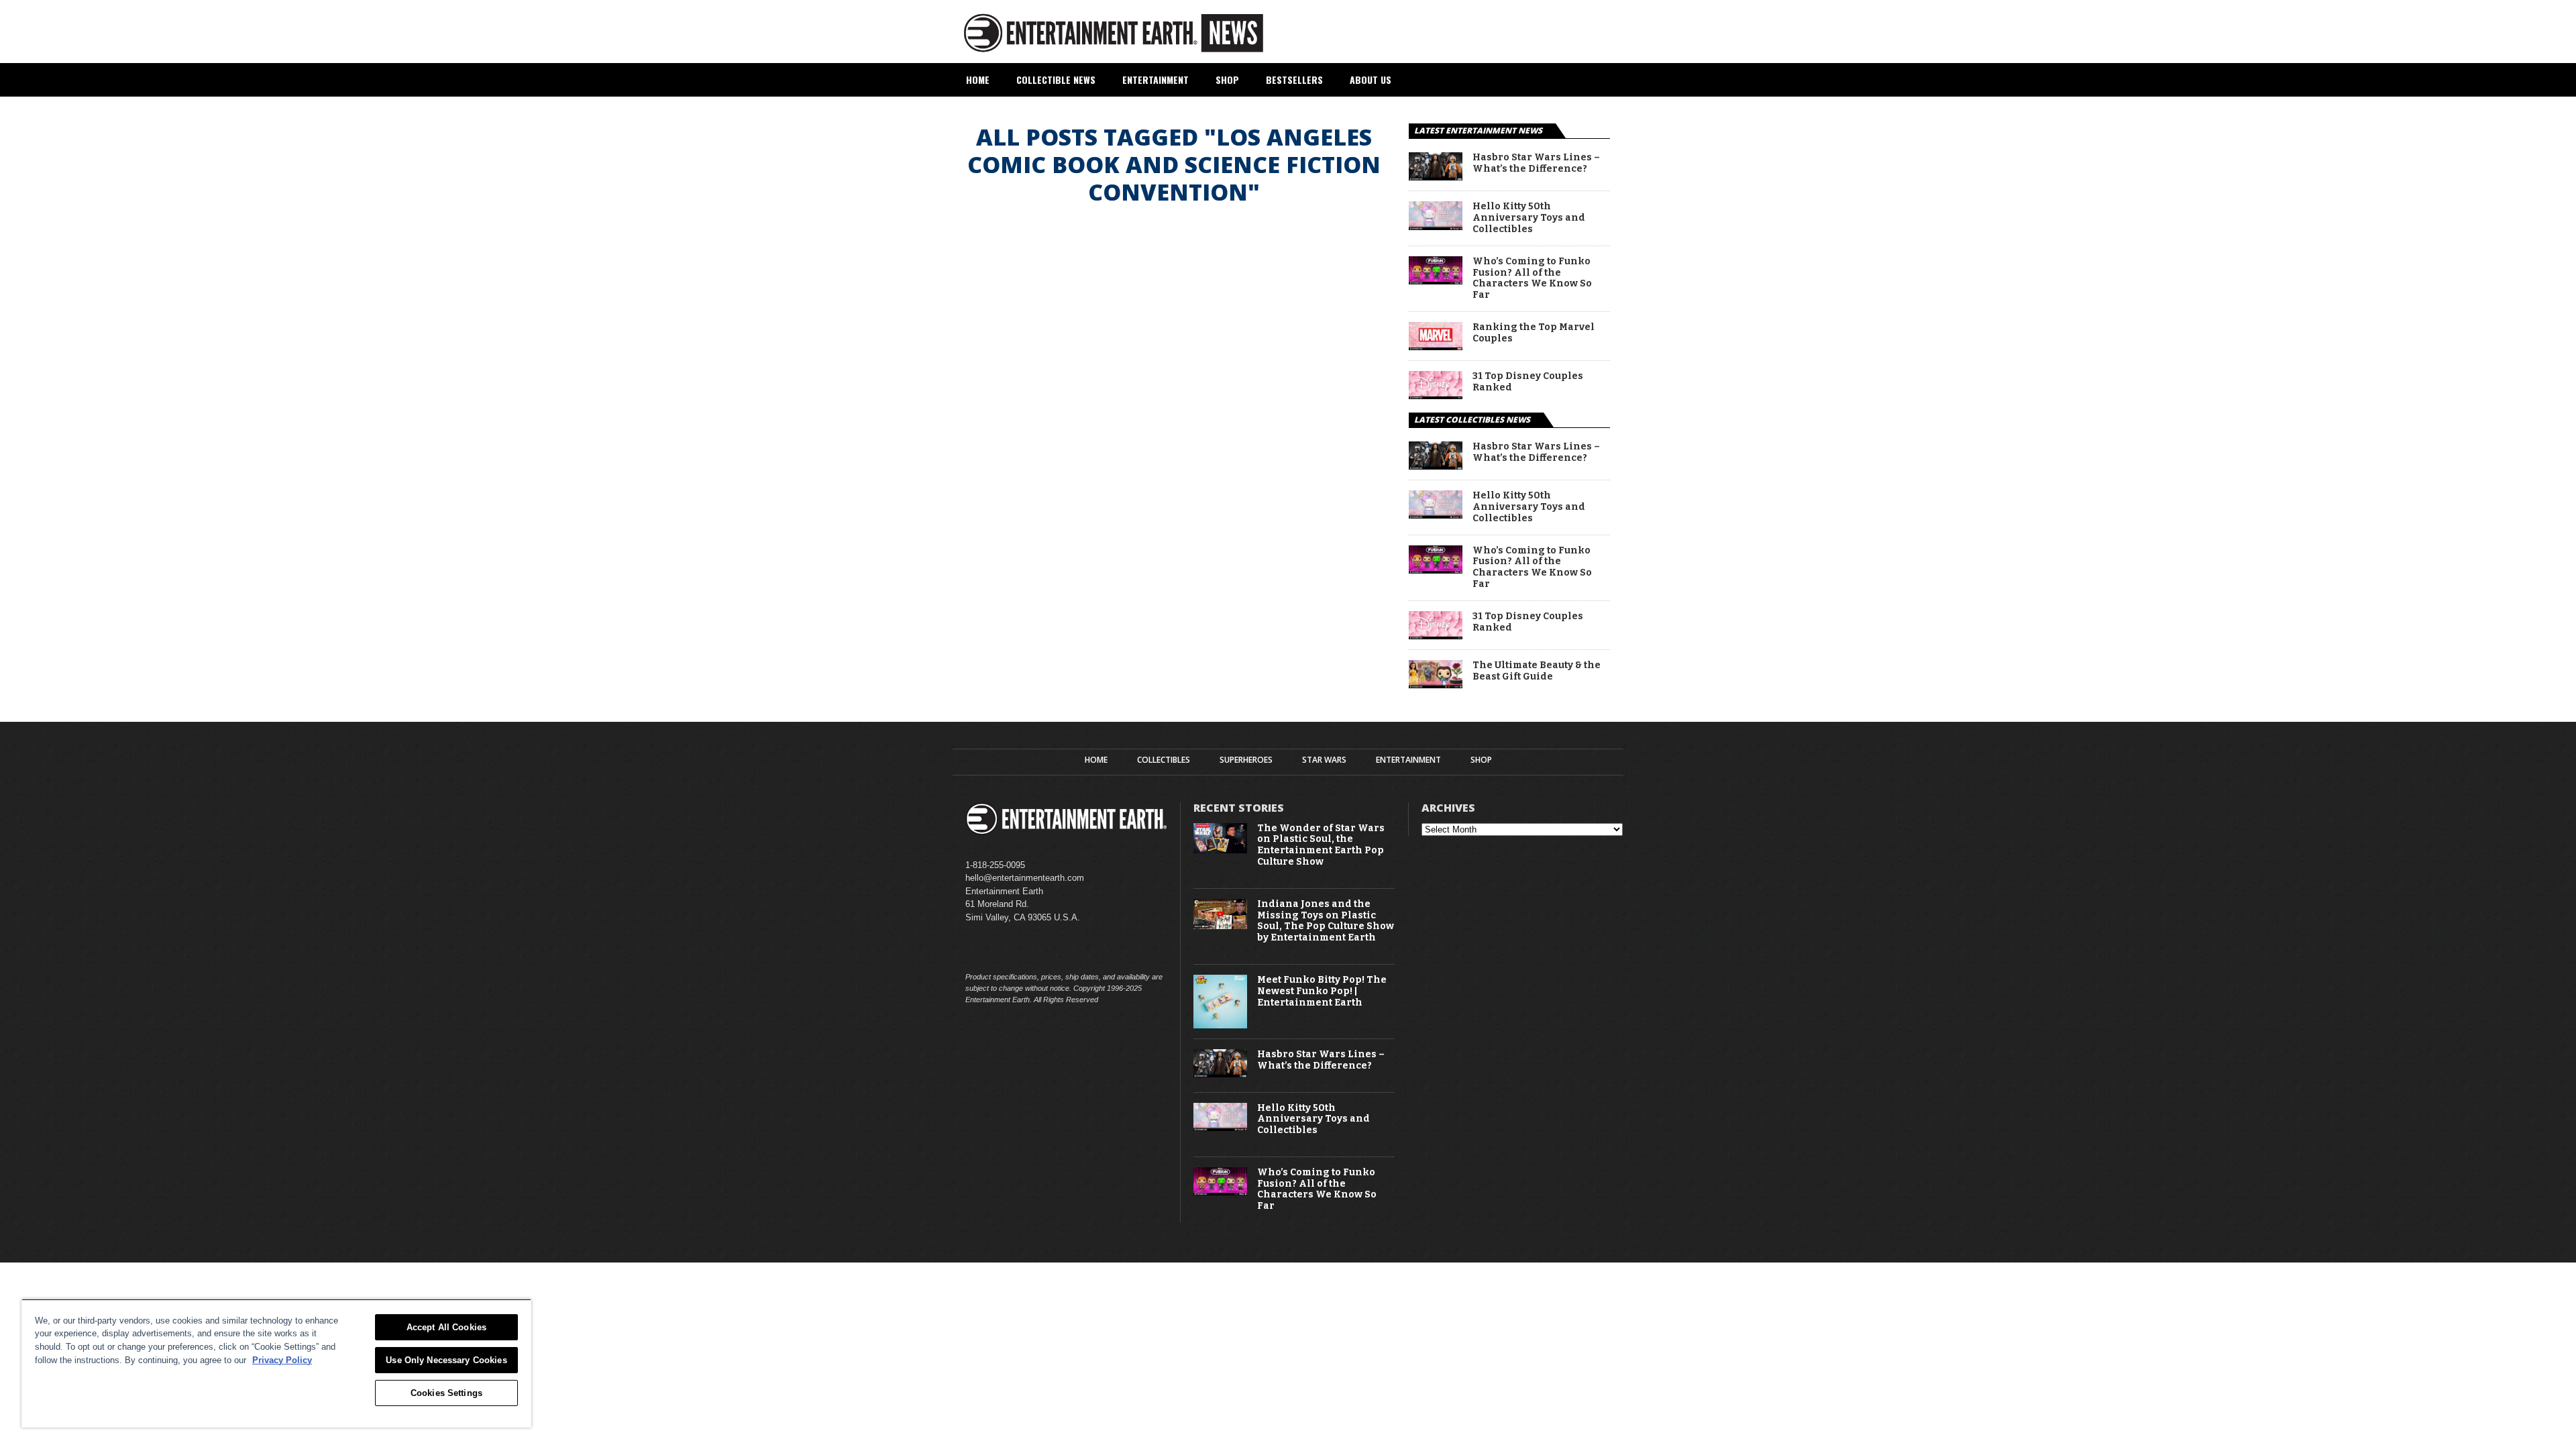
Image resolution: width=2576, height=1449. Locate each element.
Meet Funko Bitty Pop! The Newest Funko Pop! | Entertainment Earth (1322, 991)
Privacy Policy (282, 1360)
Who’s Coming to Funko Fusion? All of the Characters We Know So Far (1532, 278)
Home (978, 79)
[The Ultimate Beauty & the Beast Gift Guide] (1436, 685)
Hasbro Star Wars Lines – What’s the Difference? (1536, 163)
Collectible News (1056, 79)
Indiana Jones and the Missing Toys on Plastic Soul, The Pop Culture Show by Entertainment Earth (1326, 921)
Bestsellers (1294, 79)
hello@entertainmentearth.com (1025, 878)
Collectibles (1164, 760)
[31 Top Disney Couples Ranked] (1436, 395)
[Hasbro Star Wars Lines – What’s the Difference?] (1436, 177)
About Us (1371, 79)
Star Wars (1324, 760)
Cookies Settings (446, 1393)
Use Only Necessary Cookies (446, 1360)
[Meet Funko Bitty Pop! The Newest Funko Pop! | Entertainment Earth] (1220, 1025)
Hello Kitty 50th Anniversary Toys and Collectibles (1529, 218)
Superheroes (1246, 760)
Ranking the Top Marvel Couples (1534, 333)
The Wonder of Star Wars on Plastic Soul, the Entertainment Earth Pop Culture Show (1321, 845)
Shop (1227, 79)
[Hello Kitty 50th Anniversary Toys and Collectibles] (1436, 226)
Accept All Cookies (446, 1327)
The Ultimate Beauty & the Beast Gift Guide (1537, 671)
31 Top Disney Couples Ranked (1528, 382)
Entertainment (1156, 79)
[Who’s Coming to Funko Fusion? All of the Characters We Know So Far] (1436, 281)
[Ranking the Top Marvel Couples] (1436, 346)
